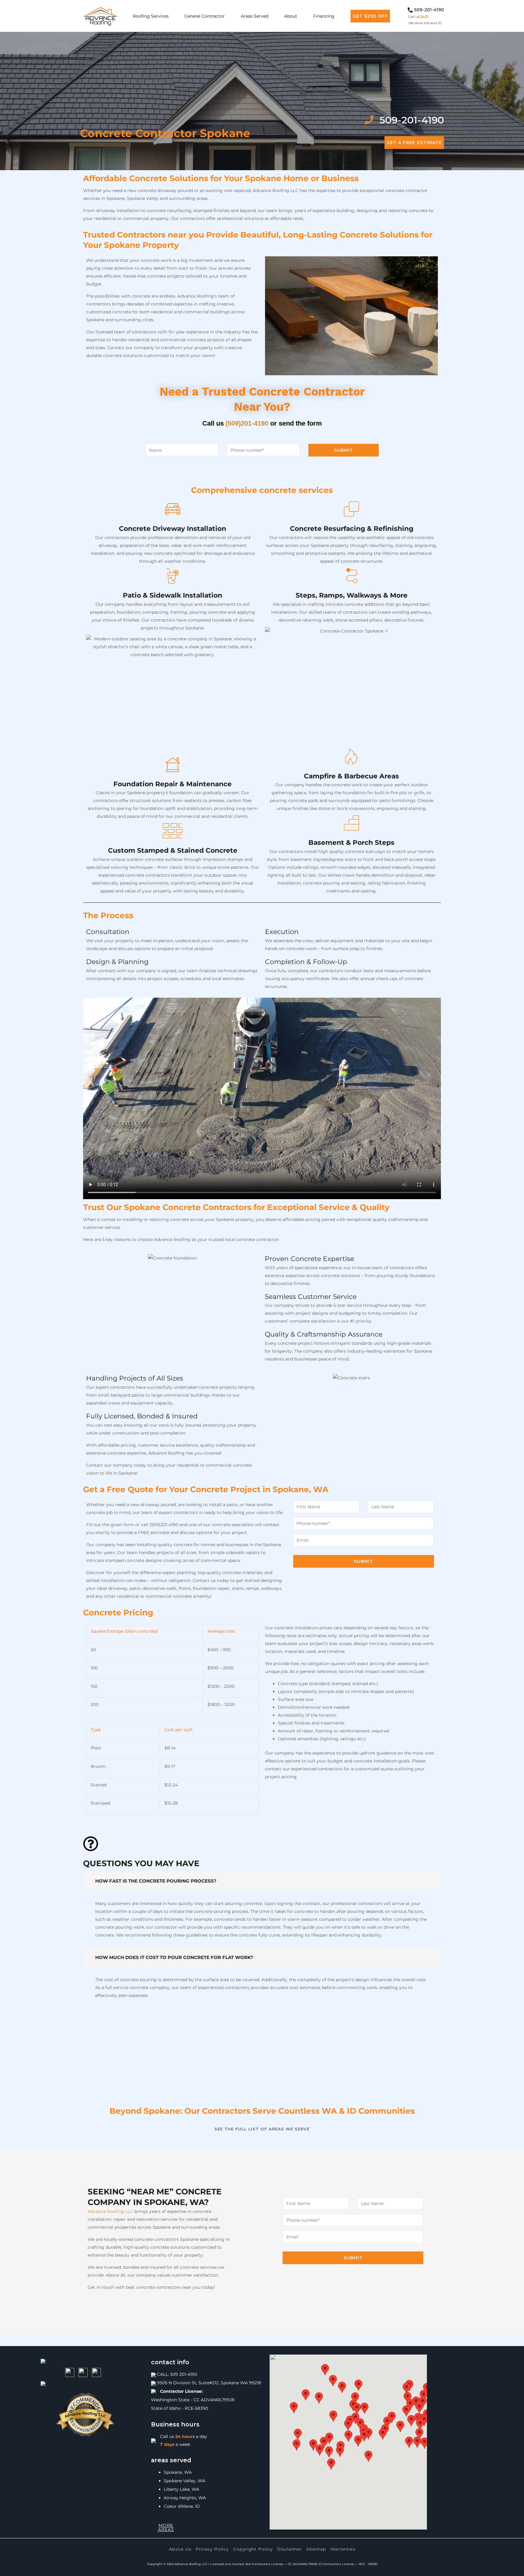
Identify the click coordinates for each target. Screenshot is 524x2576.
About (291, 16)
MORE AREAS (166, 2527)
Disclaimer (289, 2549)
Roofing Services (151, 16)
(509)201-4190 (247, 423)
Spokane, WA (178, 2472)
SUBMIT (343, 450)
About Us (180, 2549)
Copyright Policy (253, 2549)
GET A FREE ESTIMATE (414, 143)
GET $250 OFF (370, 16)
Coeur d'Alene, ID (182, 2506)
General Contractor (205, 16)
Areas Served (255, 16)
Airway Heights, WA (185, 2498)
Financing (324, 16)
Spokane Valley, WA (185, 2481)
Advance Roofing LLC (110, 2211)
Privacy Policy (212, 2549)
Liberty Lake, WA (181, 2489)
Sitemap (316, 2549)
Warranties (343, 2549)
